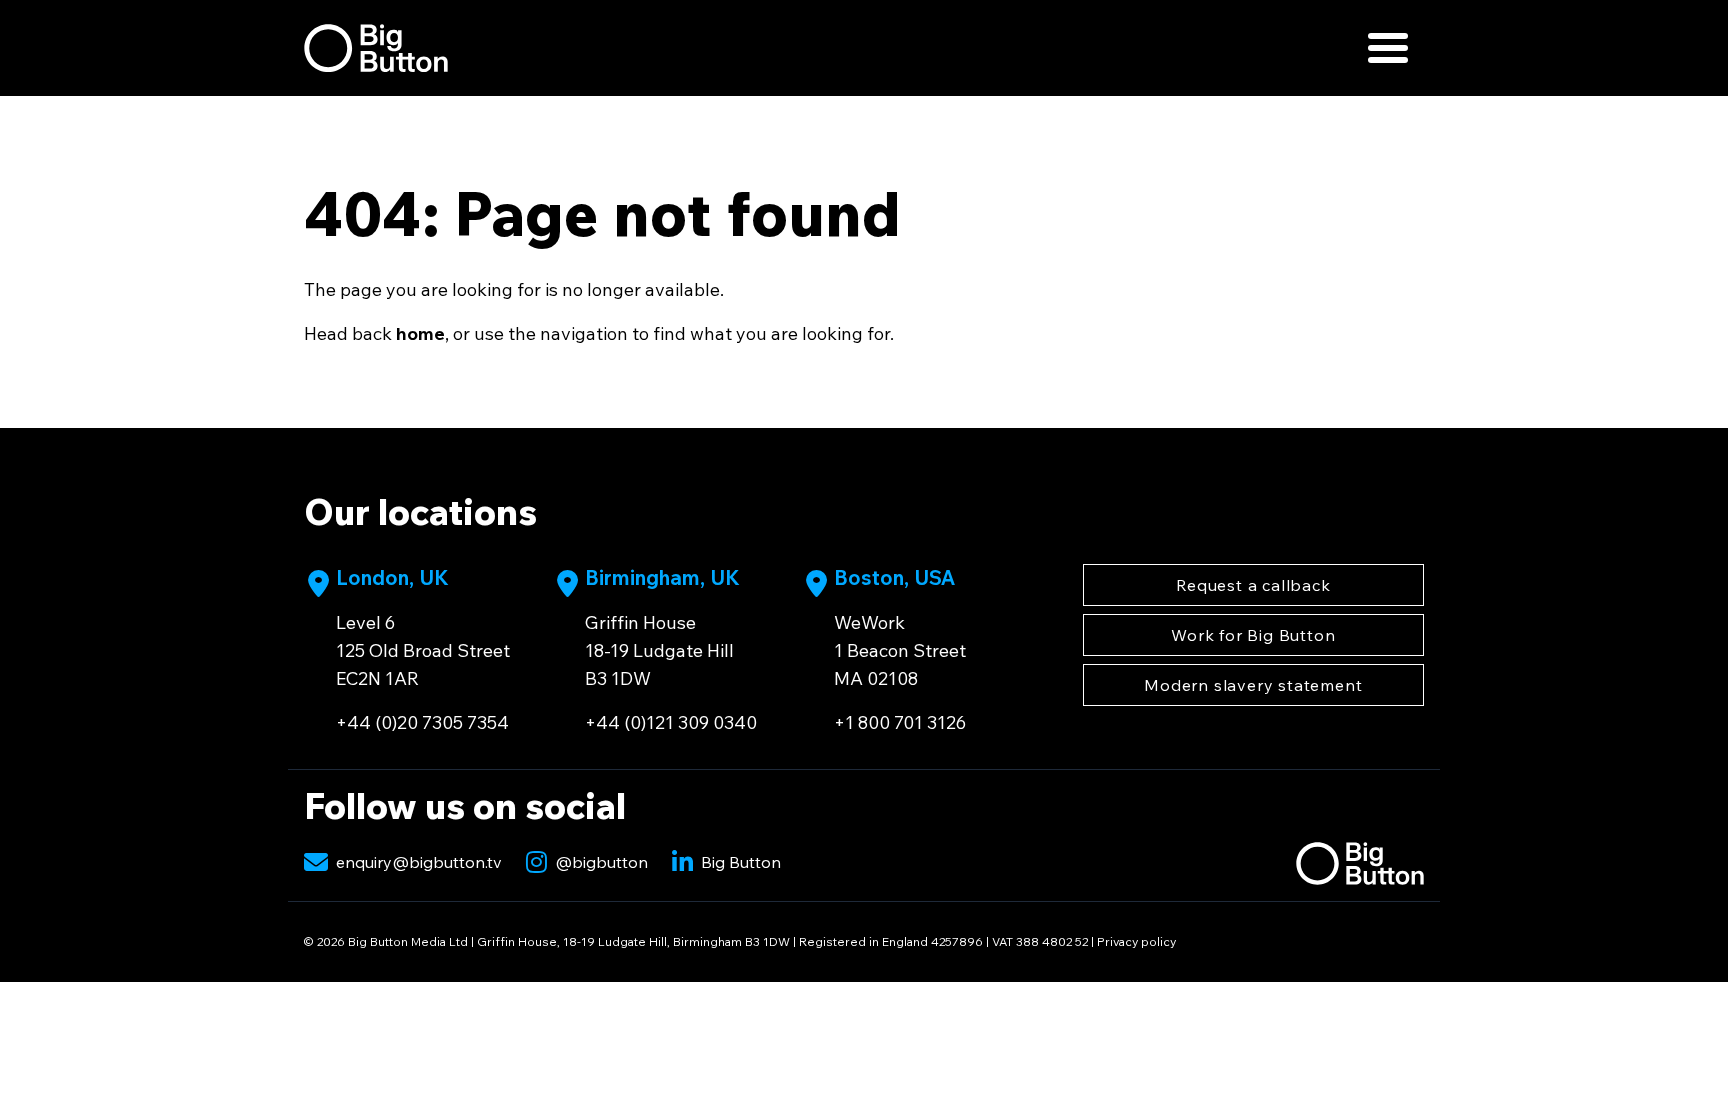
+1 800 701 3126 (900, 722)
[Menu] (1388, 48)
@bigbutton (601, 862)
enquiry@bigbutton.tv (419, 862)
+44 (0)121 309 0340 (671, 722)
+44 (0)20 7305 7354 (422, 722)
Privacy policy (1136, 941)
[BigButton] (376, 48)
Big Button (741, 862)
